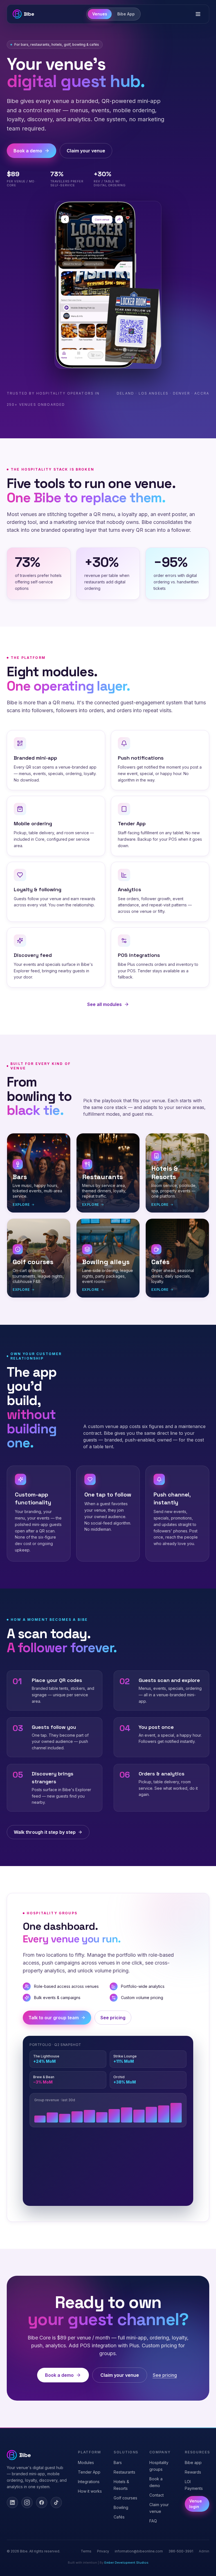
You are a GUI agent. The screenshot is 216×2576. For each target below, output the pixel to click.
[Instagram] (27, 2502)
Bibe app (193, 2462)
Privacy (103, 2551)
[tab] (100, 14)
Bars (118, 2462)
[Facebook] (42, 2502)
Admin (204, 2551)
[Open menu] (198, 14)
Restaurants (124, 2472)
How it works (90, 2491)
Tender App (89, 2472)
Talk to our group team (54, 2018)
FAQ (153, 2521)
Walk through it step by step (45, 1832)
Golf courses (125, 2498)
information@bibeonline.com (139, 2551)
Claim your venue (86, 151)
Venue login (196, 2504)
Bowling (121, 2507)
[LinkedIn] (12, 2502)
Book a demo (28, 151)
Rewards (193, 2472)
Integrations (89, 2482)
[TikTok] (56, 2502)
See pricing (113, 2018)
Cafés (119, 2517)
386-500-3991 (181, 2551)
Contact (157, 2495)
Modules (86, 2462)
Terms (86, 2551)
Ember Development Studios (126, 2563)
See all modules (104, 1004)
